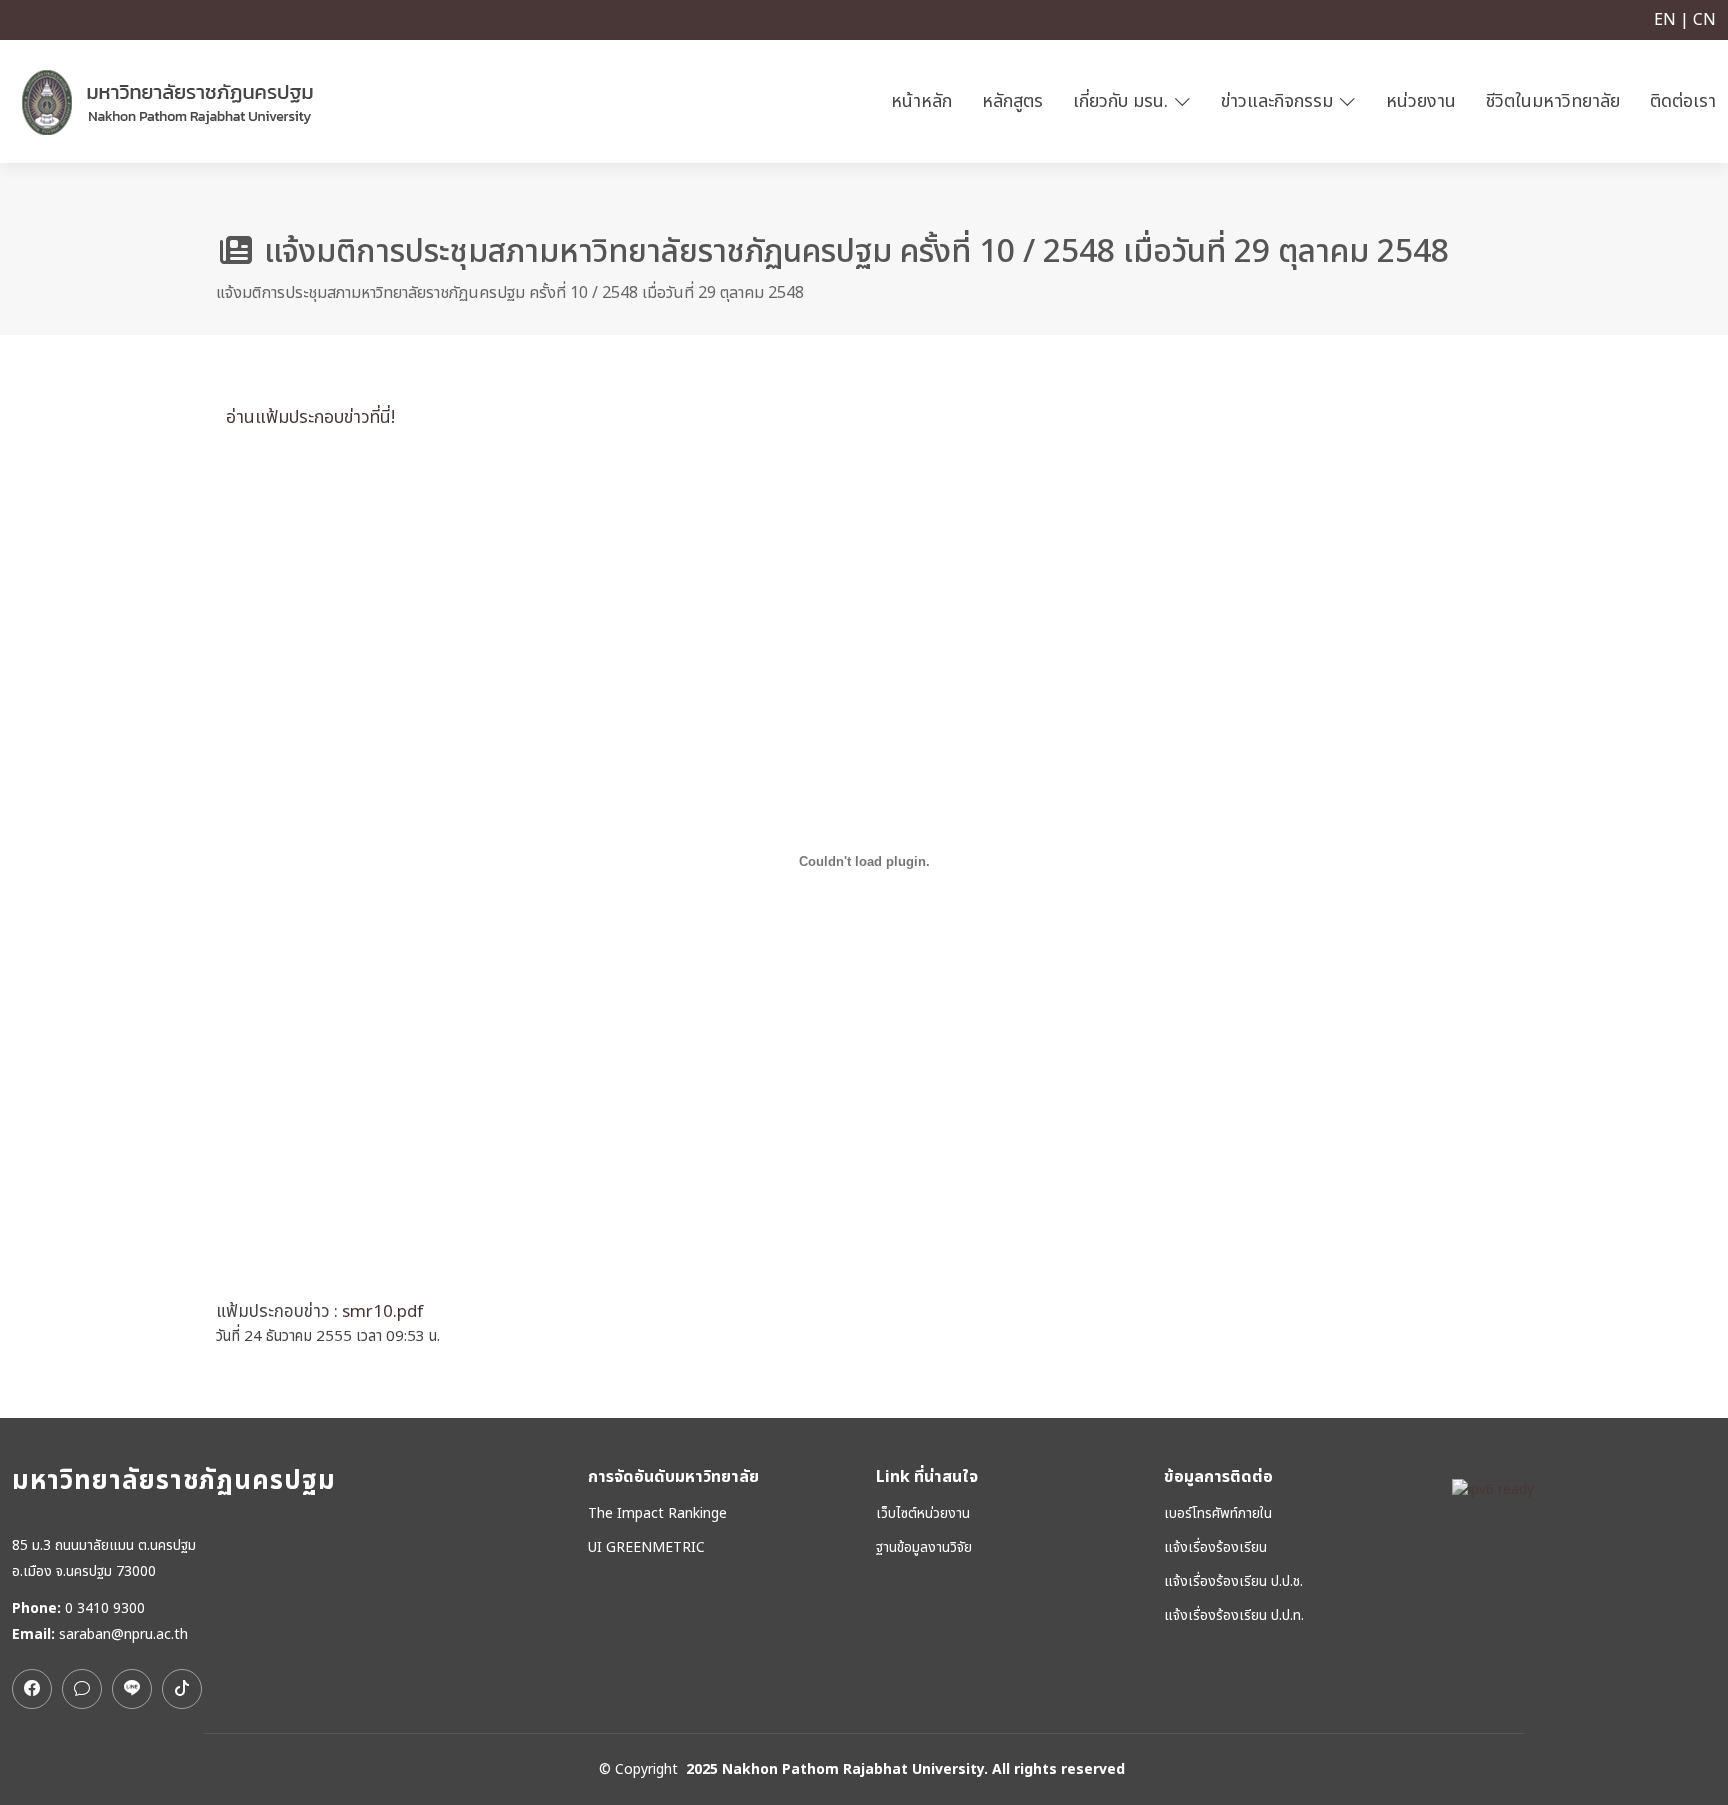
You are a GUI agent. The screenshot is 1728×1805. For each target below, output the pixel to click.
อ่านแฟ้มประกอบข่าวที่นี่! (305, 418)
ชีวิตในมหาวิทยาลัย (1553, 101)
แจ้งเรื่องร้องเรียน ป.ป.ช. (1233, 1582)
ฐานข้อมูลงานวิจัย (924, 1548)
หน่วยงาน (1421, 101)
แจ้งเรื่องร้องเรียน (1215, 1548)
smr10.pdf (383, 1312)
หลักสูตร (1012, 101)
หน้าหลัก (921, 101)
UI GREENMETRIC (646, 1548)
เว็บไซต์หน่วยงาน (923, 1514)
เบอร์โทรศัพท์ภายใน (1218, 1514)
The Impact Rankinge (657, 1514)
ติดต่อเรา (1683, 101)
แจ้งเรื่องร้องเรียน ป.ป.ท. (1234, 1616)
